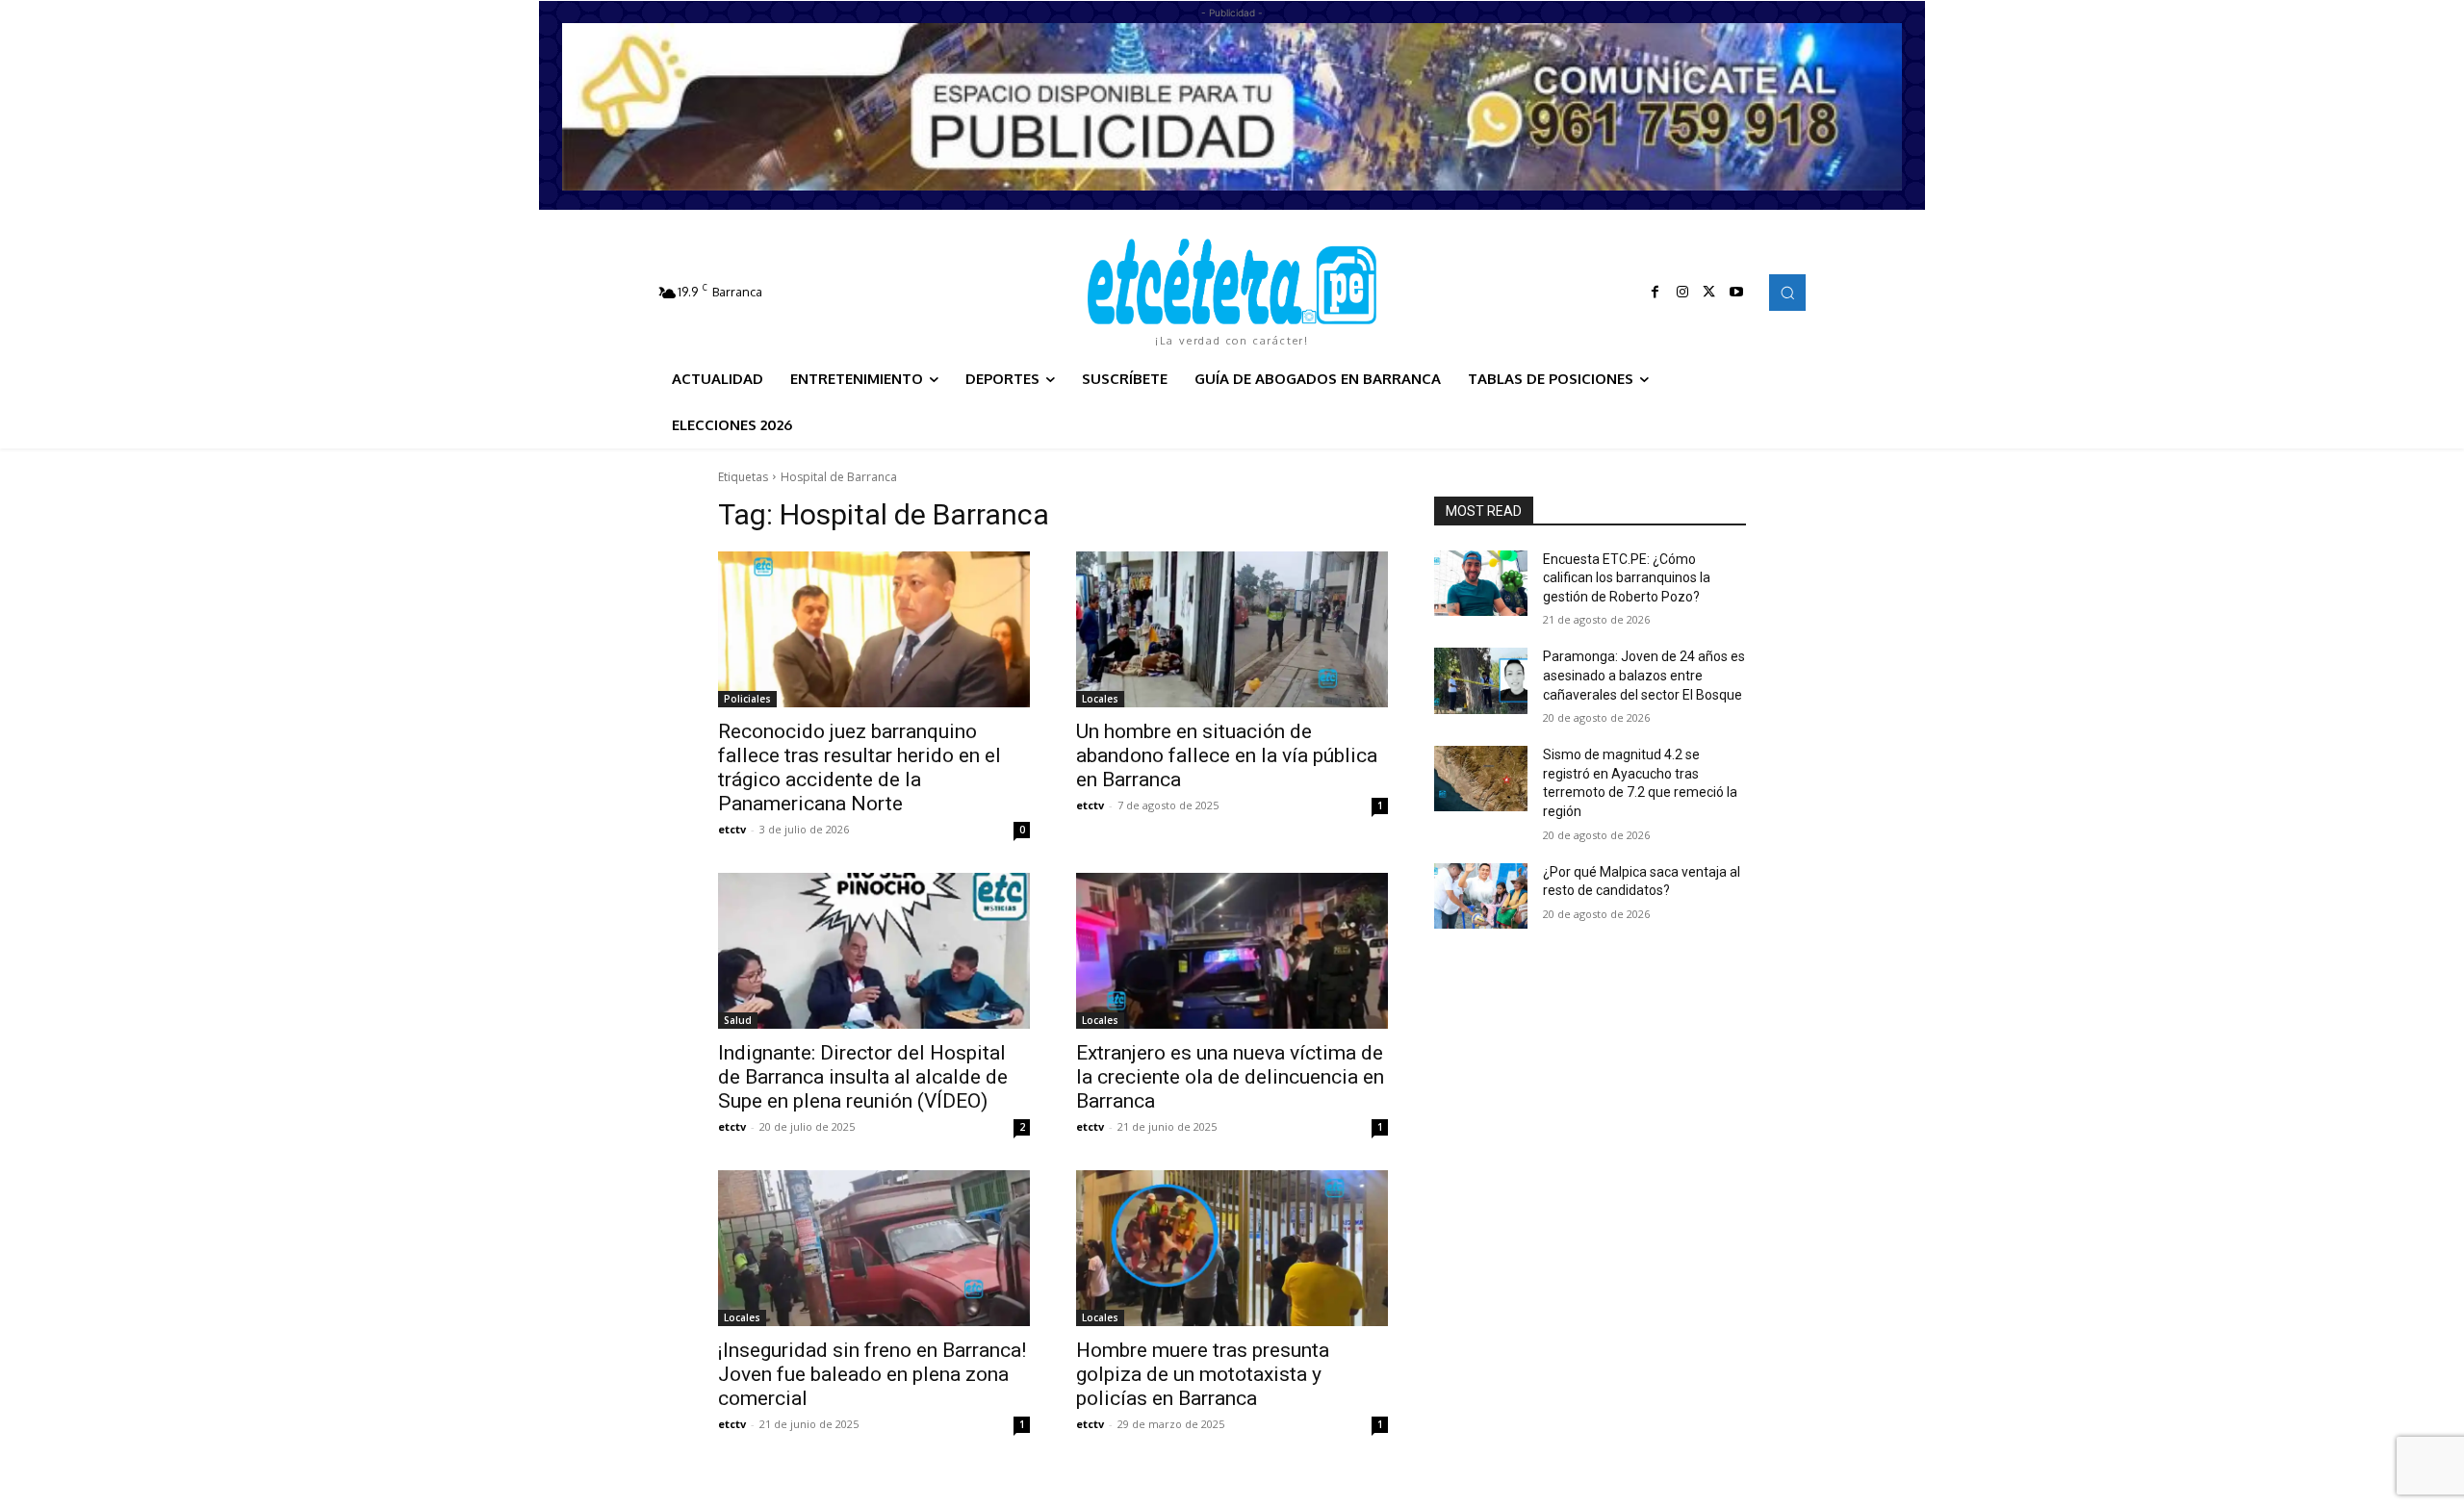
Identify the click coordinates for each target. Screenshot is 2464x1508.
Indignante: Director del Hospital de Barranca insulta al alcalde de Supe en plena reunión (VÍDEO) (863, 1077)
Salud (738, 1020)
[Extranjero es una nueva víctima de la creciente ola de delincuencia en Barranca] (1232, 951)
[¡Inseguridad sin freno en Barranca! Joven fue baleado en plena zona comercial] (874, 1248)
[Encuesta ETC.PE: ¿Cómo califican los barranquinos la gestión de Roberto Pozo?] (1481, 583)
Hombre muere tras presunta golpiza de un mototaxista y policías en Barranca (1203, 1374)
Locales (1100, 699)
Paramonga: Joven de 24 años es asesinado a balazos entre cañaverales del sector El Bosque (1644, 675)
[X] (1709, 293)
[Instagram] (1682, 293)
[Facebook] (1655, 293)
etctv (732, 829)
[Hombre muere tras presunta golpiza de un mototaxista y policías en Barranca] (1232, 1248)
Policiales (747, 699)
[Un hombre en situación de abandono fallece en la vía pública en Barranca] (1232, 629)
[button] (1787, 293)
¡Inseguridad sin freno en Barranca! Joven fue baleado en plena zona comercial (872, 1374)
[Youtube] (1736, 293)
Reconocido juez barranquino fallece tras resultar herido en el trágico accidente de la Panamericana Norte (860, 767)
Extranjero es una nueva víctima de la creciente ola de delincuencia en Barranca (1230, 1077)
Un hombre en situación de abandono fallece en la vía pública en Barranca (1227, 755)
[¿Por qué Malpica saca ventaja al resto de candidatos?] (1481, 896)
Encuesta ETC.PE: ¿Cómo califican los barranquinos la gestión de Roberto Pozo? (1627, 578)
